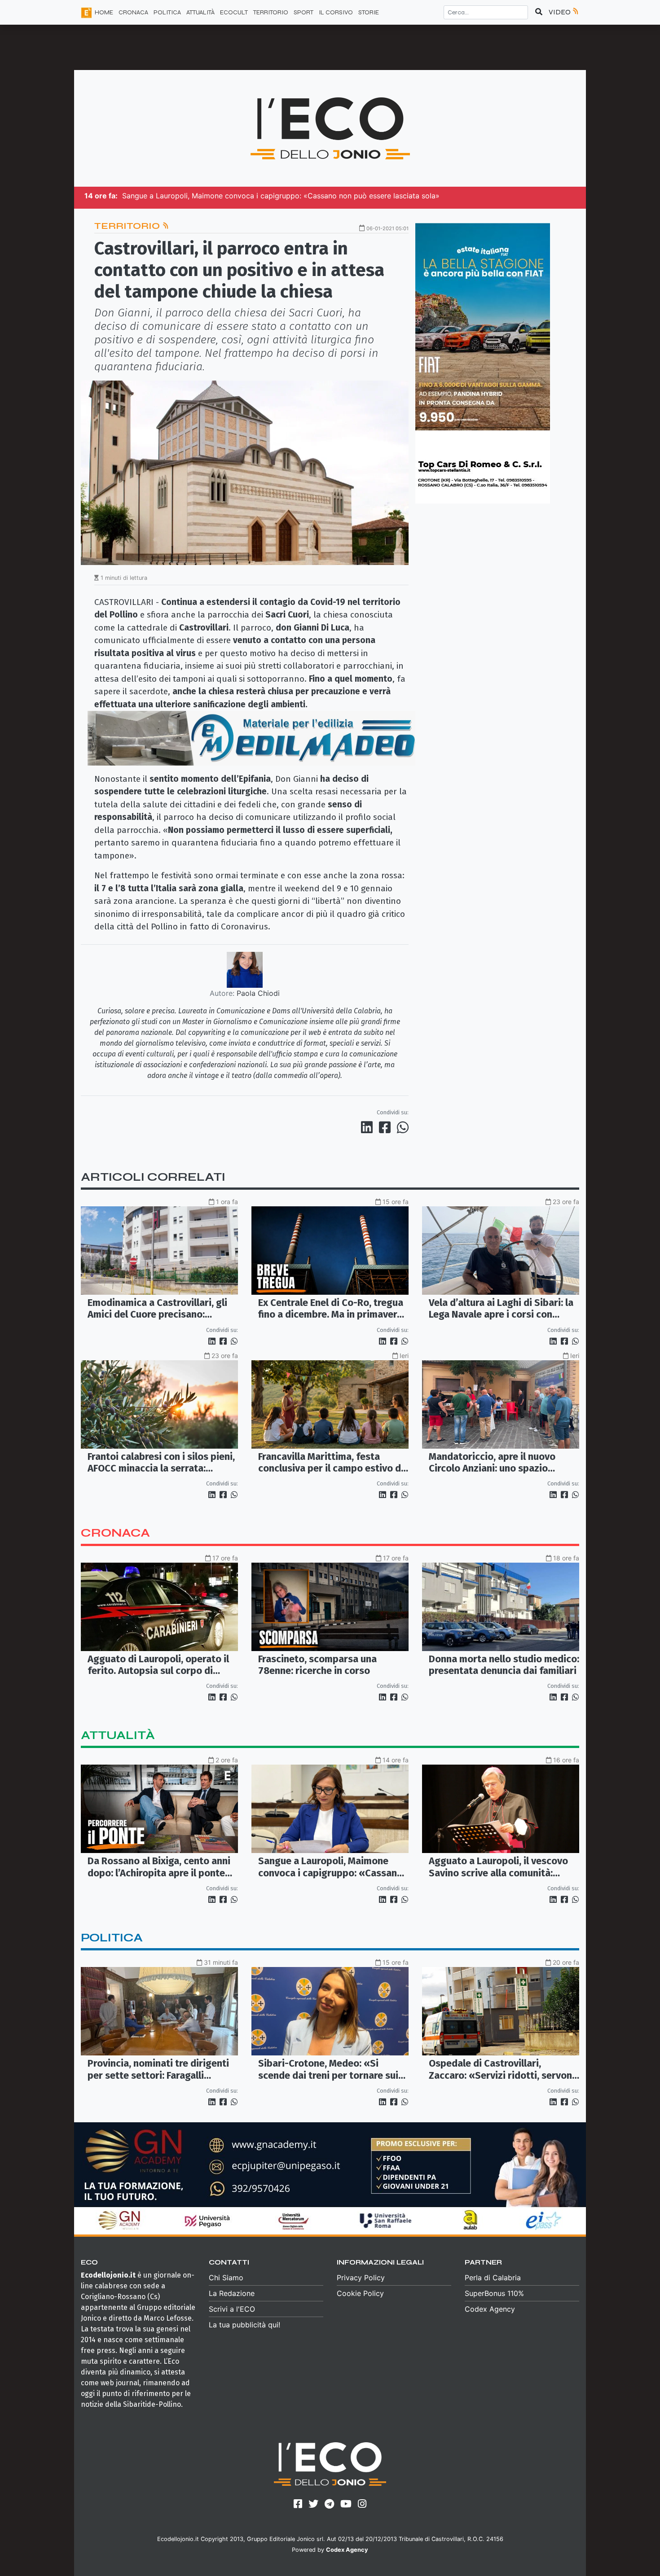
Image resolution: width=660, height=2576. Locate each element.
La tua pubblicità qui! (244, 2325)
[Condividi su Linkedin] (369, 1127)
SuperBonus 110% (494, 2293)
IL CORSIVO (336, 12)
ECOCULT (234, 12)
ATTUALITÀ (200, 12)
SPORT (304, 12)
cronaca (115, 1533)
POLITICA (167, 12)
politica (112, 1938)
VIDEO (560, 12)
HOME (104, 12)
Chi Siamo (226, 2278)
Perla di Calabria (493, 2278)
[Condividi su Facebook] (387, 1127)
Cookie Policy (360, 2293)
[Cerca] (539, 12)
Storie (369, 12)
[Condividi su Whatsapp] (402, 1127)
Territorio (128, 226)
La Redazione (232, 2293)
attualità (118, 1735)
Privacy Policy (361, 2278)
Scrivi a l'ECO (232, 2309)
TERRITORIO (271, 12)
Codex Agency (490, 2309)
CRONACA (133, 12)
